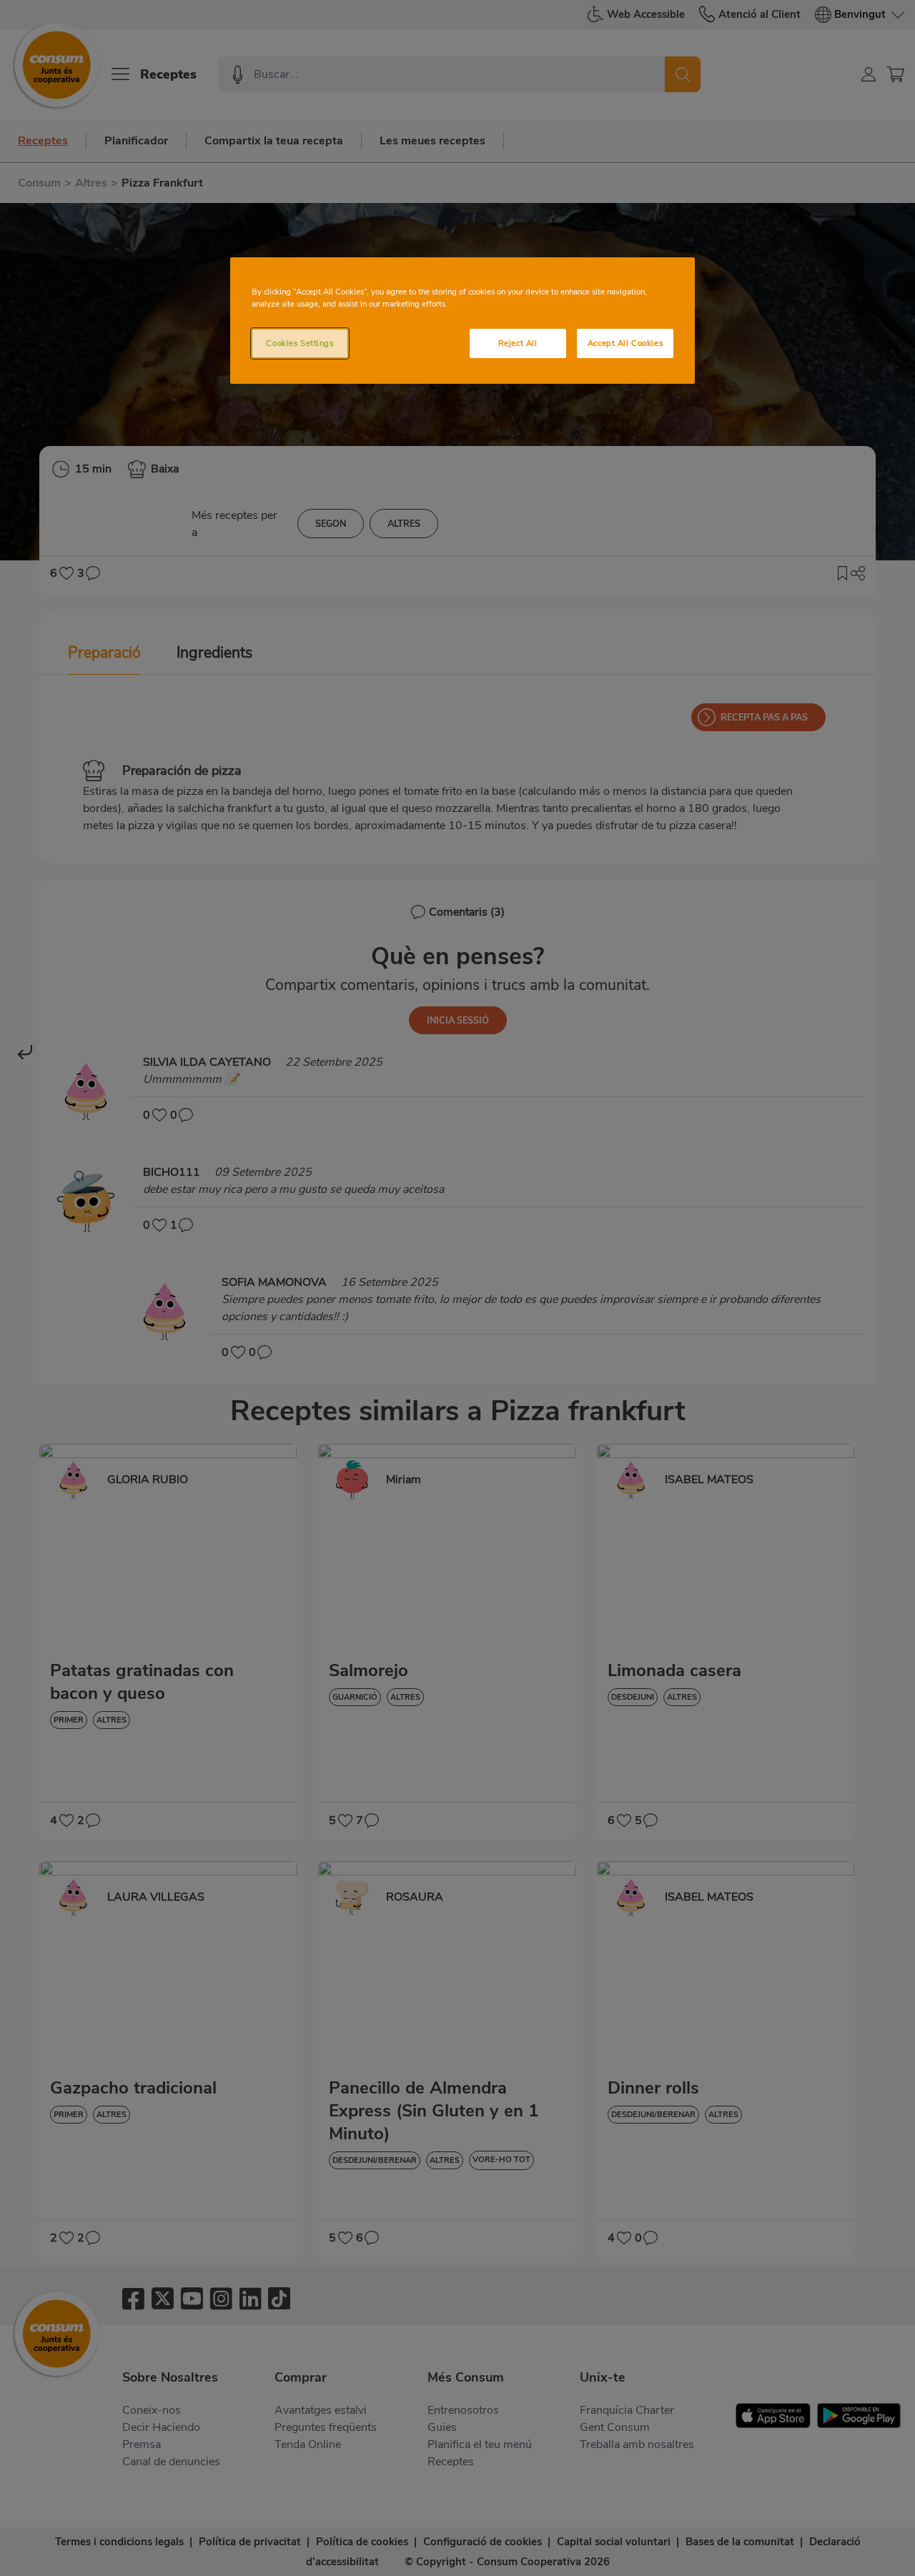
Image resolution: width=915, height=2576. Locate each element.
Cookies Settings (300, 343)
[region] (463, 321)
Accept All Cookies (625, 343)
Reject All (518, 343)
